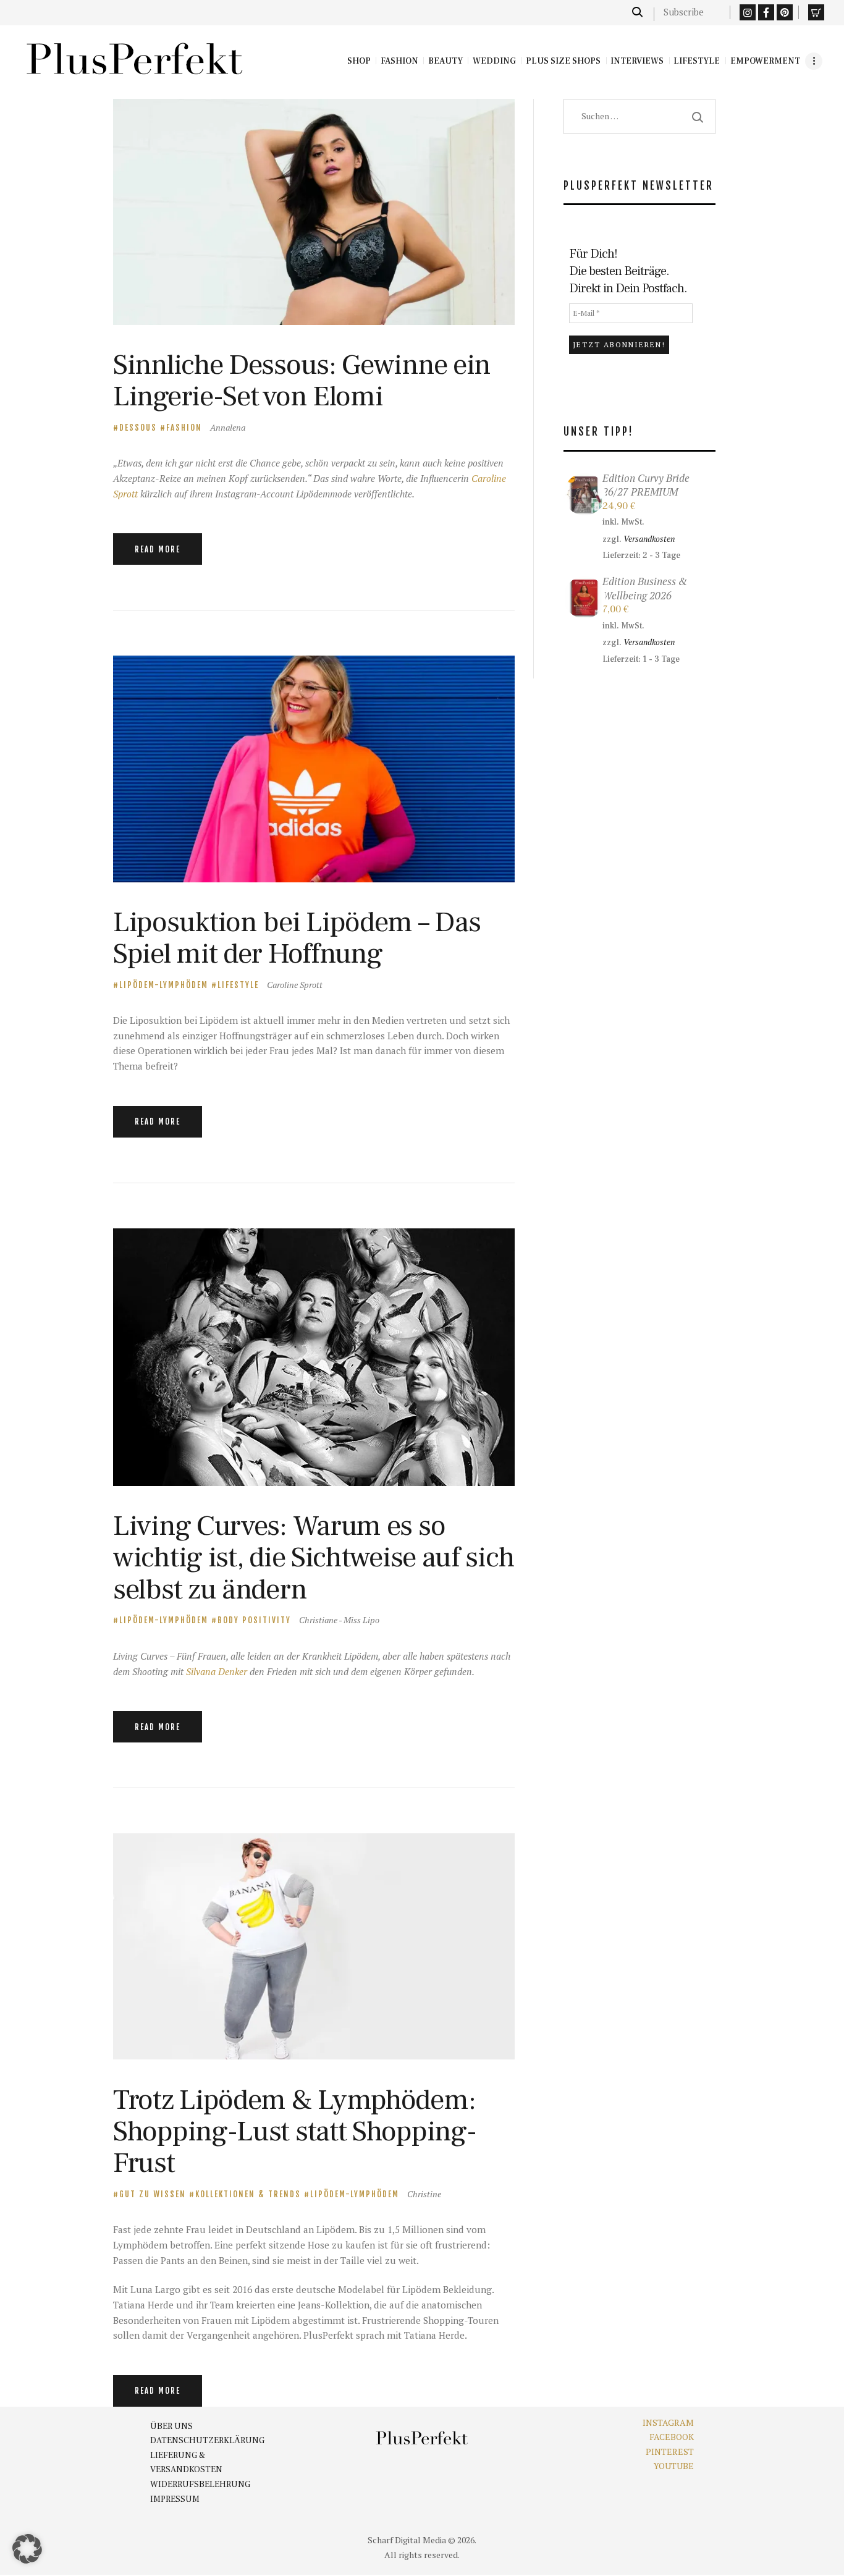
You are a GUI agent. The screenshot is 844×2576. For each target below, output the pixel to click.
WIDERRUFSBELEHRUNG (200, 2485)
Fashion (184, 428)
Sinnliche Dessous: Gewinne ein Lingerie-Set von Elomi (302, 381)
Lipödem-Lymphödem (164, 985)
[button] (27, 2549)
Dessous (138, 428)
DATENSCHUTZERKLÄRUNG (207, 2441)
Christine (424, 2194)
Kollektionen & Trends (248, 2194)
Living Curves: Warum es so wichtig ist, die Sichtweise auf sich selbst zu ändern (314, 1558)
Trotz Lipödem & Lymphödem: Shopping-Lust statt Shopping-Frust (294, 2132)
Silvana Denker (217, 1671)
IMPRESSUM (175, 2499)
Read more (158, 549)
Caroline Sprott (295, 985)
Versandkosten (649, 539)
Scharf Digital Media (407, 2540)
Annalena (228, 427)
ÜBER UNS (171, 2426)
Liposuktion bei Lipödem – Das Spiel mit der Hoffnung (297, 938)
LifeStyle (238, 985)
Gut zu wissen (153, 2194)
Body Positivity (254, 1620)
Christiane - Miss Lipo (339, 1620)
